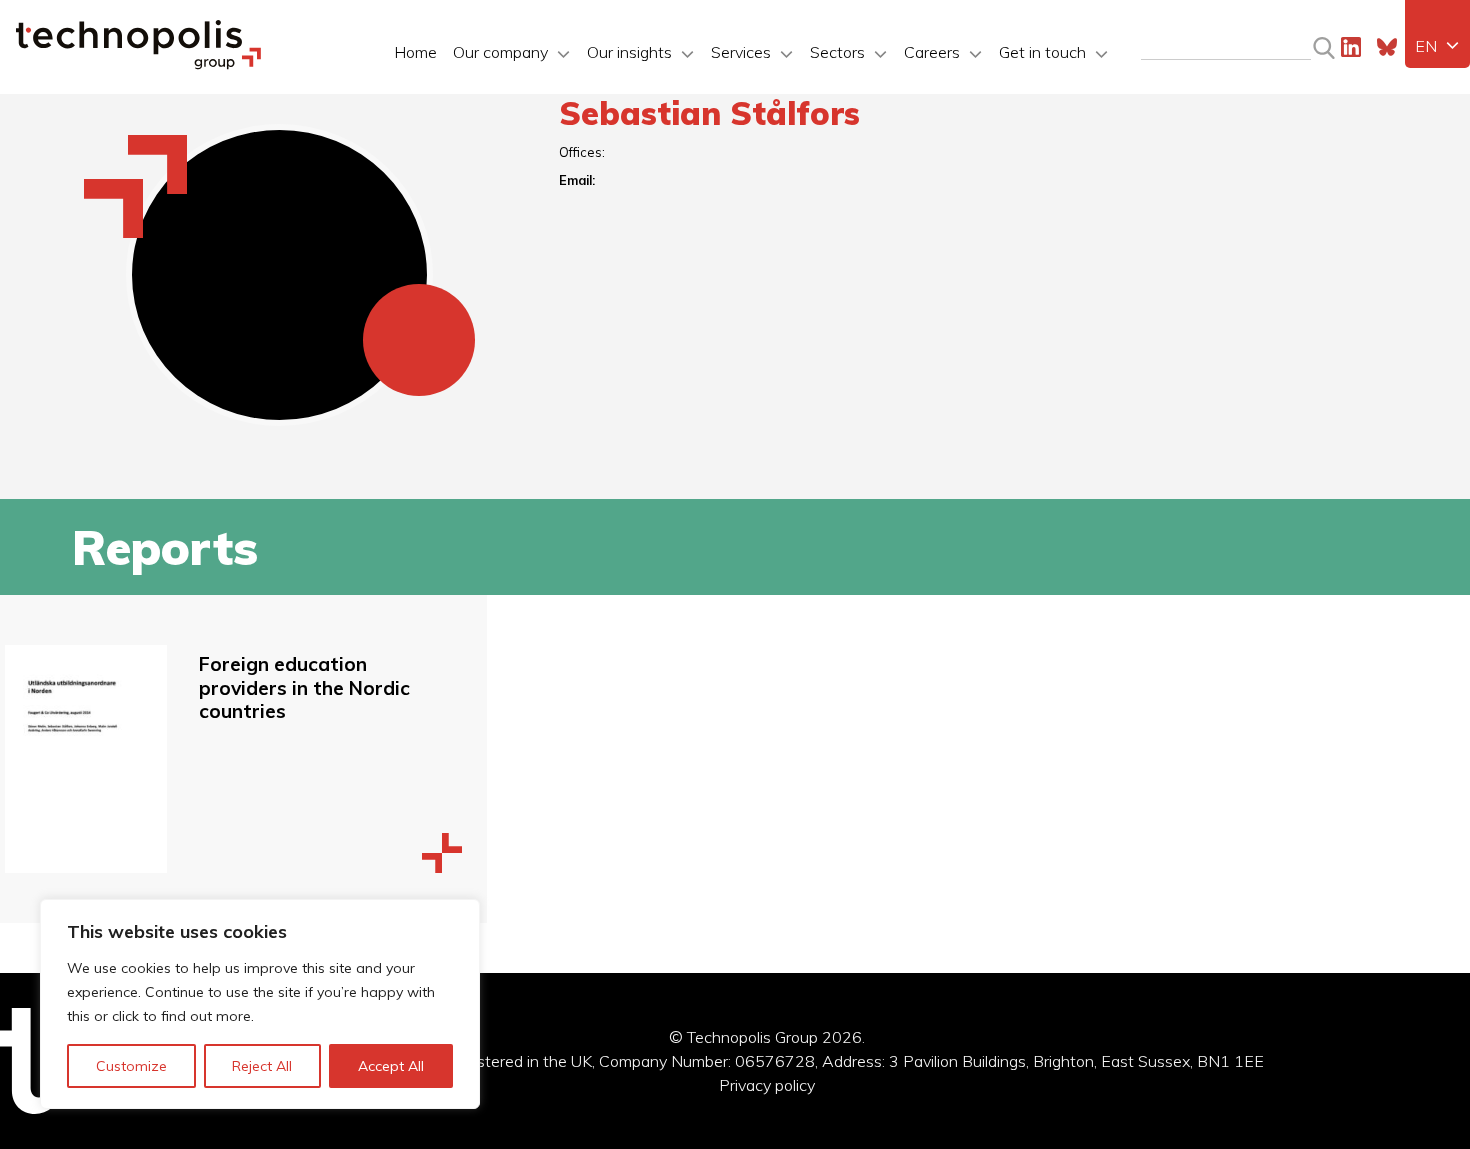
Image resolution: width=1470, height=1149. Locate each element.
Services (741, 52)
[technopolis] (138, 64)
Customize (131, 1066)
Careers (932, 52)
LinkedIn (1351, 47)
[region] (260, 1004)
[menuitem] (1437, 46)
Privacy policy (767, 1085)
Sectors (837, 52)
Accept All (391, 1066)
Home (415, 52)
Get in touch (1042, 52)
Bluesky (1387, 47)
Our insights (629, 52)
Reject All (262, 1066)
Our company (500, 52)
